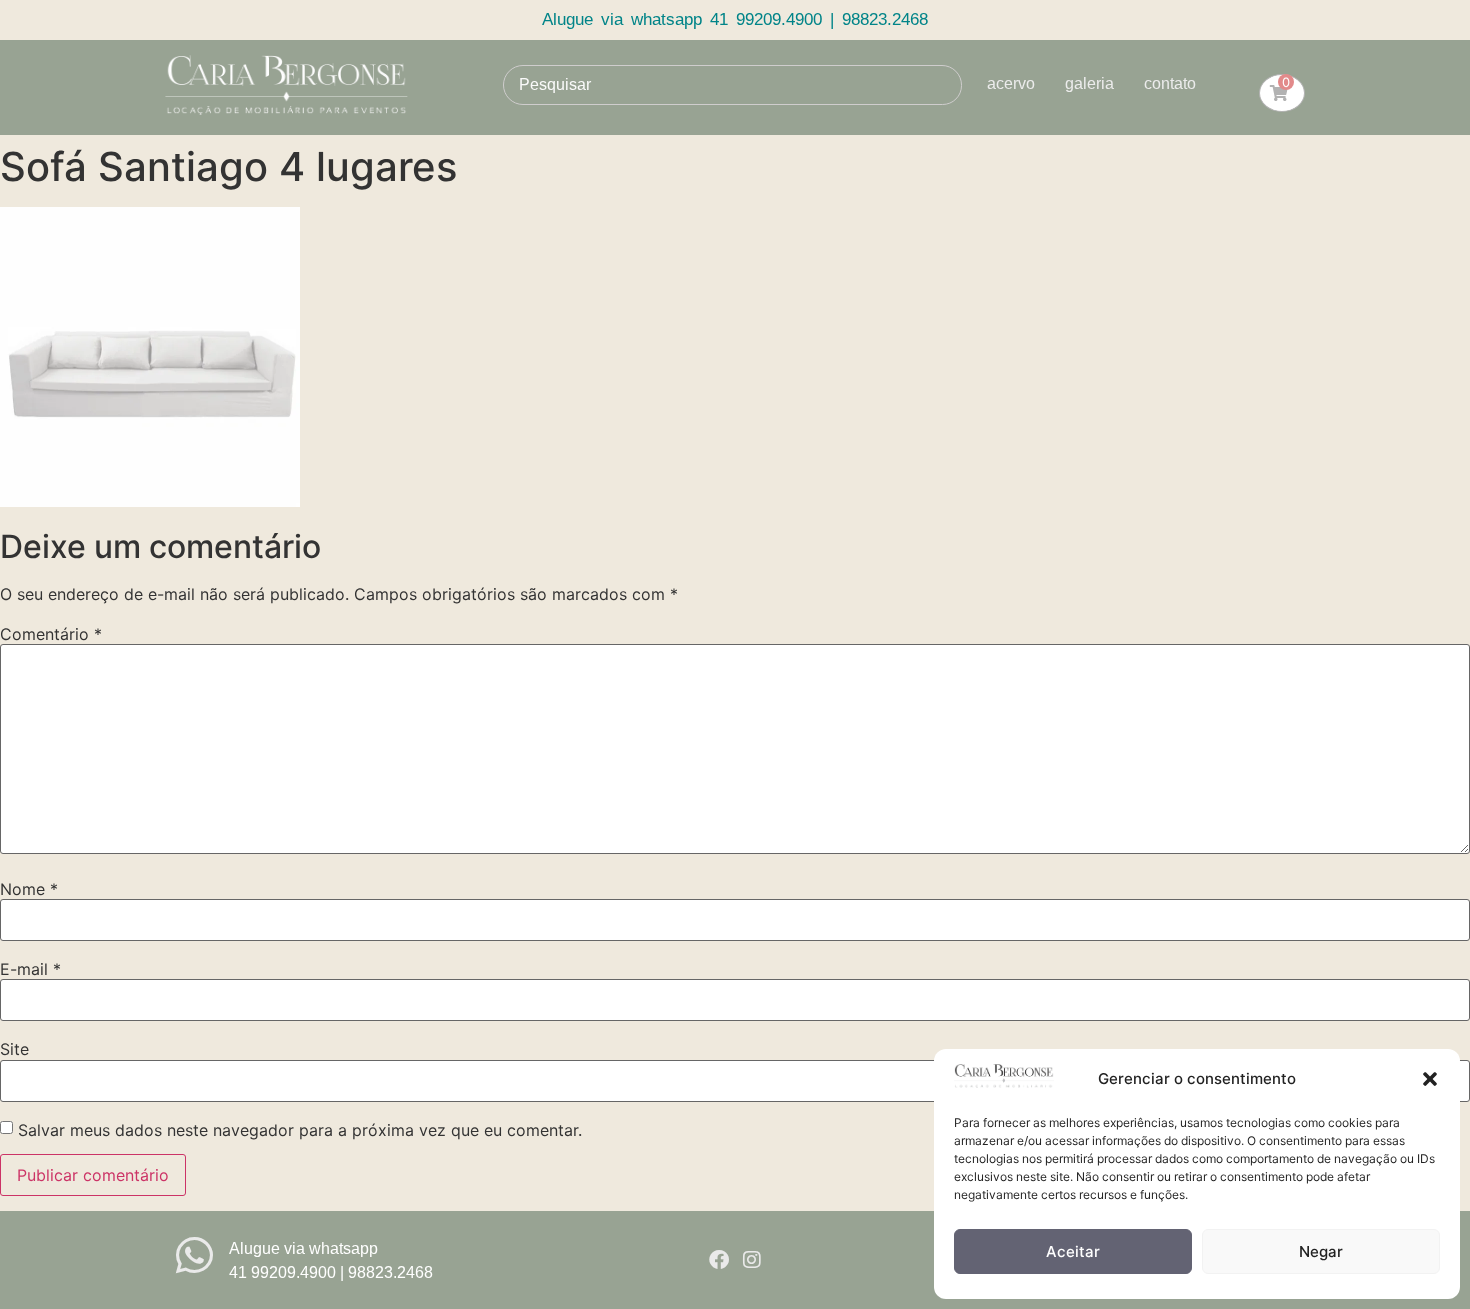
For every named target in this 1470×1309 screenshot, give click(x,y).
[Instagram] (752, 1260)
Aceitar (1073, 1251)
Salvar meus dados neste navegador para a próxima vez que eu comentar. (300, 1130)
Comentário (51, 634)
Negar (1321, 1251)
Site (14, 1049)
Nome (29, 889)
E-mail (30, 969)
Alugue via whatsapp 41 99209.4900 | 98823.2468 (735, 19)
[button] (1430, 1079)
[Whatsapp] (194, 1255)
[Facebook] (719, 1260)
